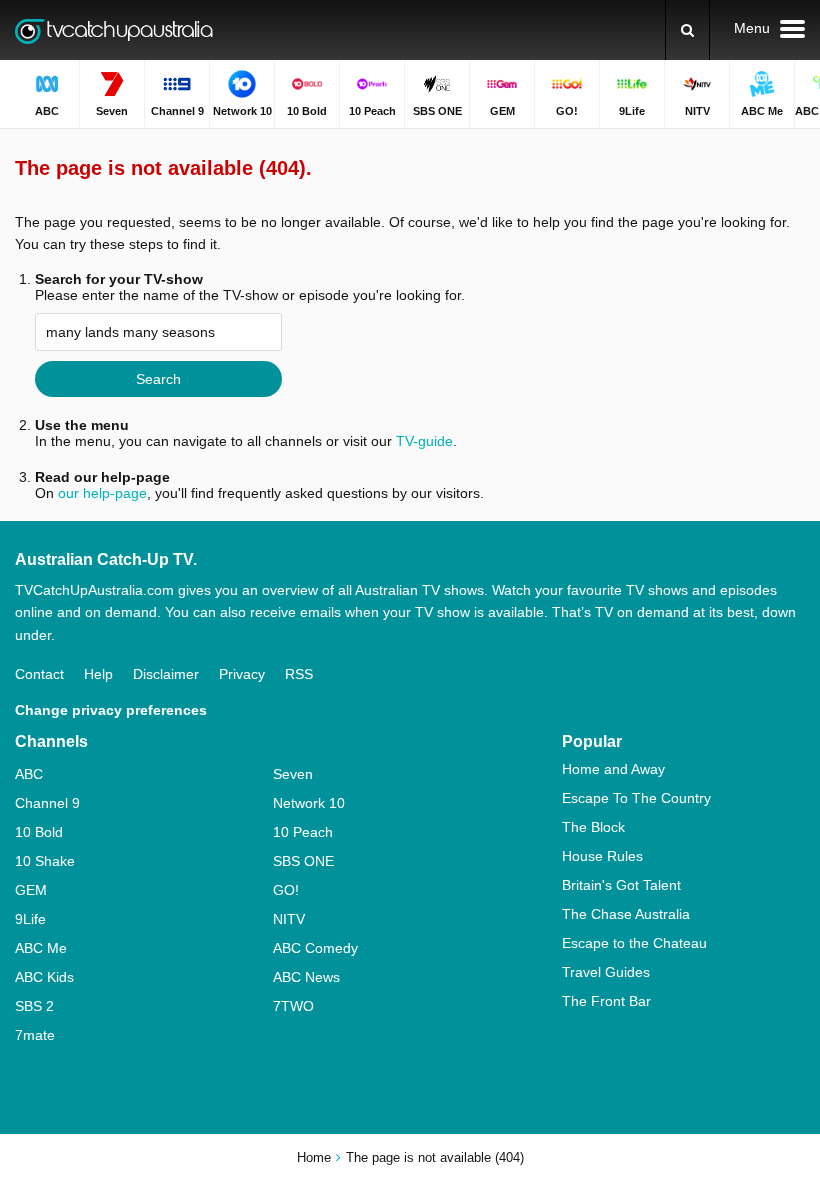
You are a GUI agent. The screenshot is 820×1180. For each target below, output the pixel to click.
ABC (29, 774)
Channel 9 (47, 803)
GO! (286, 890)
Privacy (242, 674)
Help (98, 674)
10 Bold (39, 832)
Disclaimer (166, 674)
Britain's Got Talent (621, 885)
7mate (35, 1035)
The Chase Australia (626, 914)
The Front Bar (606, 1001)
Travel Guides (606, 972)
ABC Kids (44, 977)
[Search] (687, 30)
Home (314, 1157)
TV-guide (424, 441)
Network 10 (309, 803)
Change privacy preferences (111, 710)
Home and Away (613, 769)
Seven (293, 774)
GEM (31, 890)
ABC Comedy (315, 948)
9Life (30, 919)
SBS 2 (34, 1006)
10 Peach (303, 832)
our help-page (102, 493)
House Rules (602, 856)
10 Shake (45, 861)
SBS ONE (303, 861)
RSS (299, 674)
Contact (39, 674)
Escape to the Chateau (634, 943)
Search (158, 379)
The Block (593, 827)
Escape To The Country (636, 798)
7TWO (293, 1006)
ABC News (306, 977)
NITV (289, 919)
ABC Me (41, 948)
